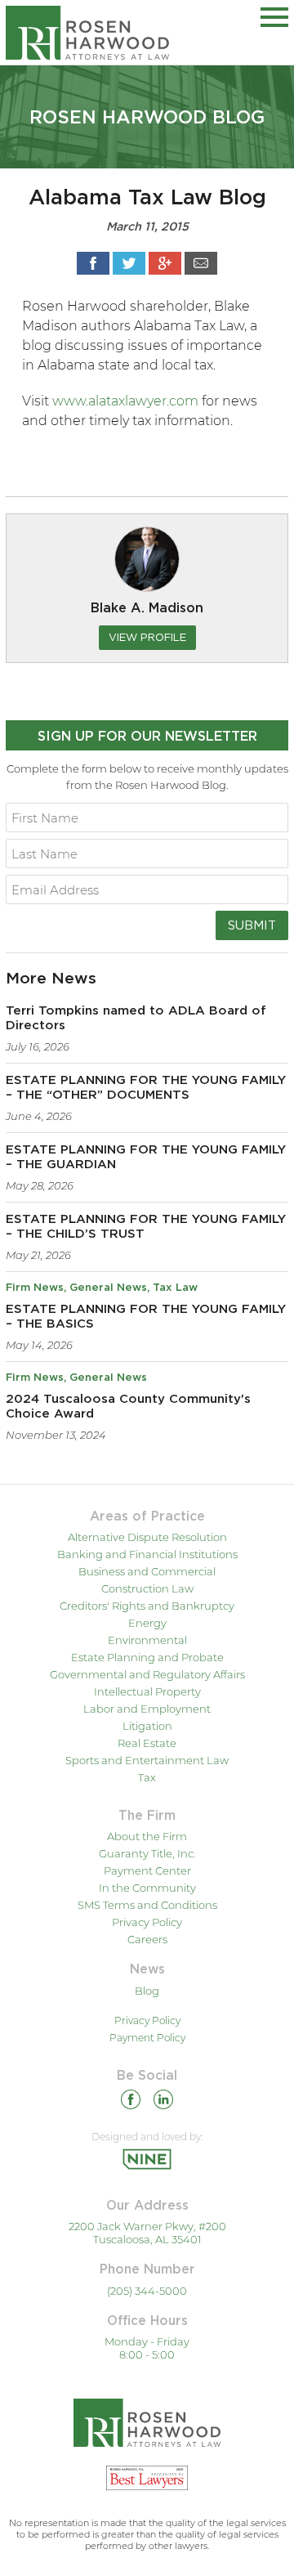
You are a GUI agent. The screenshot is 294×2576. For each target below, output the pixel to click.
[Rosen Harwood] (87, 32)
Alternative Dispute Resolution (147, 1537)
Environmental (147, 1640)
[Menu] (274, 14)
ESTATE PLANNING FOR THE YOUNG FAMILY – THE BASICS (146, 1317)
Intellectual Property (147, 1691)
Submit (252, 925)
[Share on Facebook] (93, 263)
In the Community (147, 1888)
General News (108, 1288)
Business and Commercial (147, 1571)
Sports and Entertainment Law (147, 1760)
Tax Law (175, 1288)
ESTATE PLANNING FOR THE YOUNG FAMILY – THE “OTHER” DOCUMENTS (146, 1088)
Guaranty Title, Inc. (147, 1853)
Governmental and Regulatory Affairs (147, 1674)
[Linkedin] (163, 2102)
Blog (147, 1991)
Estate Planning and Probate (147, 1657)
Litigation (147, 1726)
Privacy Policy (147, 1922)
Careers (147, 1939)
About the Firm (147, 1836)
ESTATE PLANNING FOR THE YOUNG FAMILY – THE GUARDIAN (146, 1157)
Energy (147, 1623)
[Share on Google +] (165, 263)
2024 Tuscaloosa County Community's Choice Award (128, 1407)
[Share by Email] (201, 263)
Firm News (35, 1288)
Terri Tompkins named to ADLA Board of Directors (136, 1018)
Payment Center (147, 1870)
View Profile (147, 637)
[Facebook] (131, 2102)
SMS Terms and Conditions (147, 1905)
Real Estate (147, 1743)
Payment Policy (147, 2038)
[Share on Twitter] (129, 263)
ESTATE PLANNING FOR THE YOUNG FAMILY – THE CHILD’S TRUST (146, 1227)
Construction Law (147, 1588)
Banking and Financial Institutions (147, 1554)
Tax (147, 1777)
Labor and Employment (147, 1709)
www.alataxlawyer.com (125, 401)
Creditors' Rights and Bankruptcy (147, 1606)
